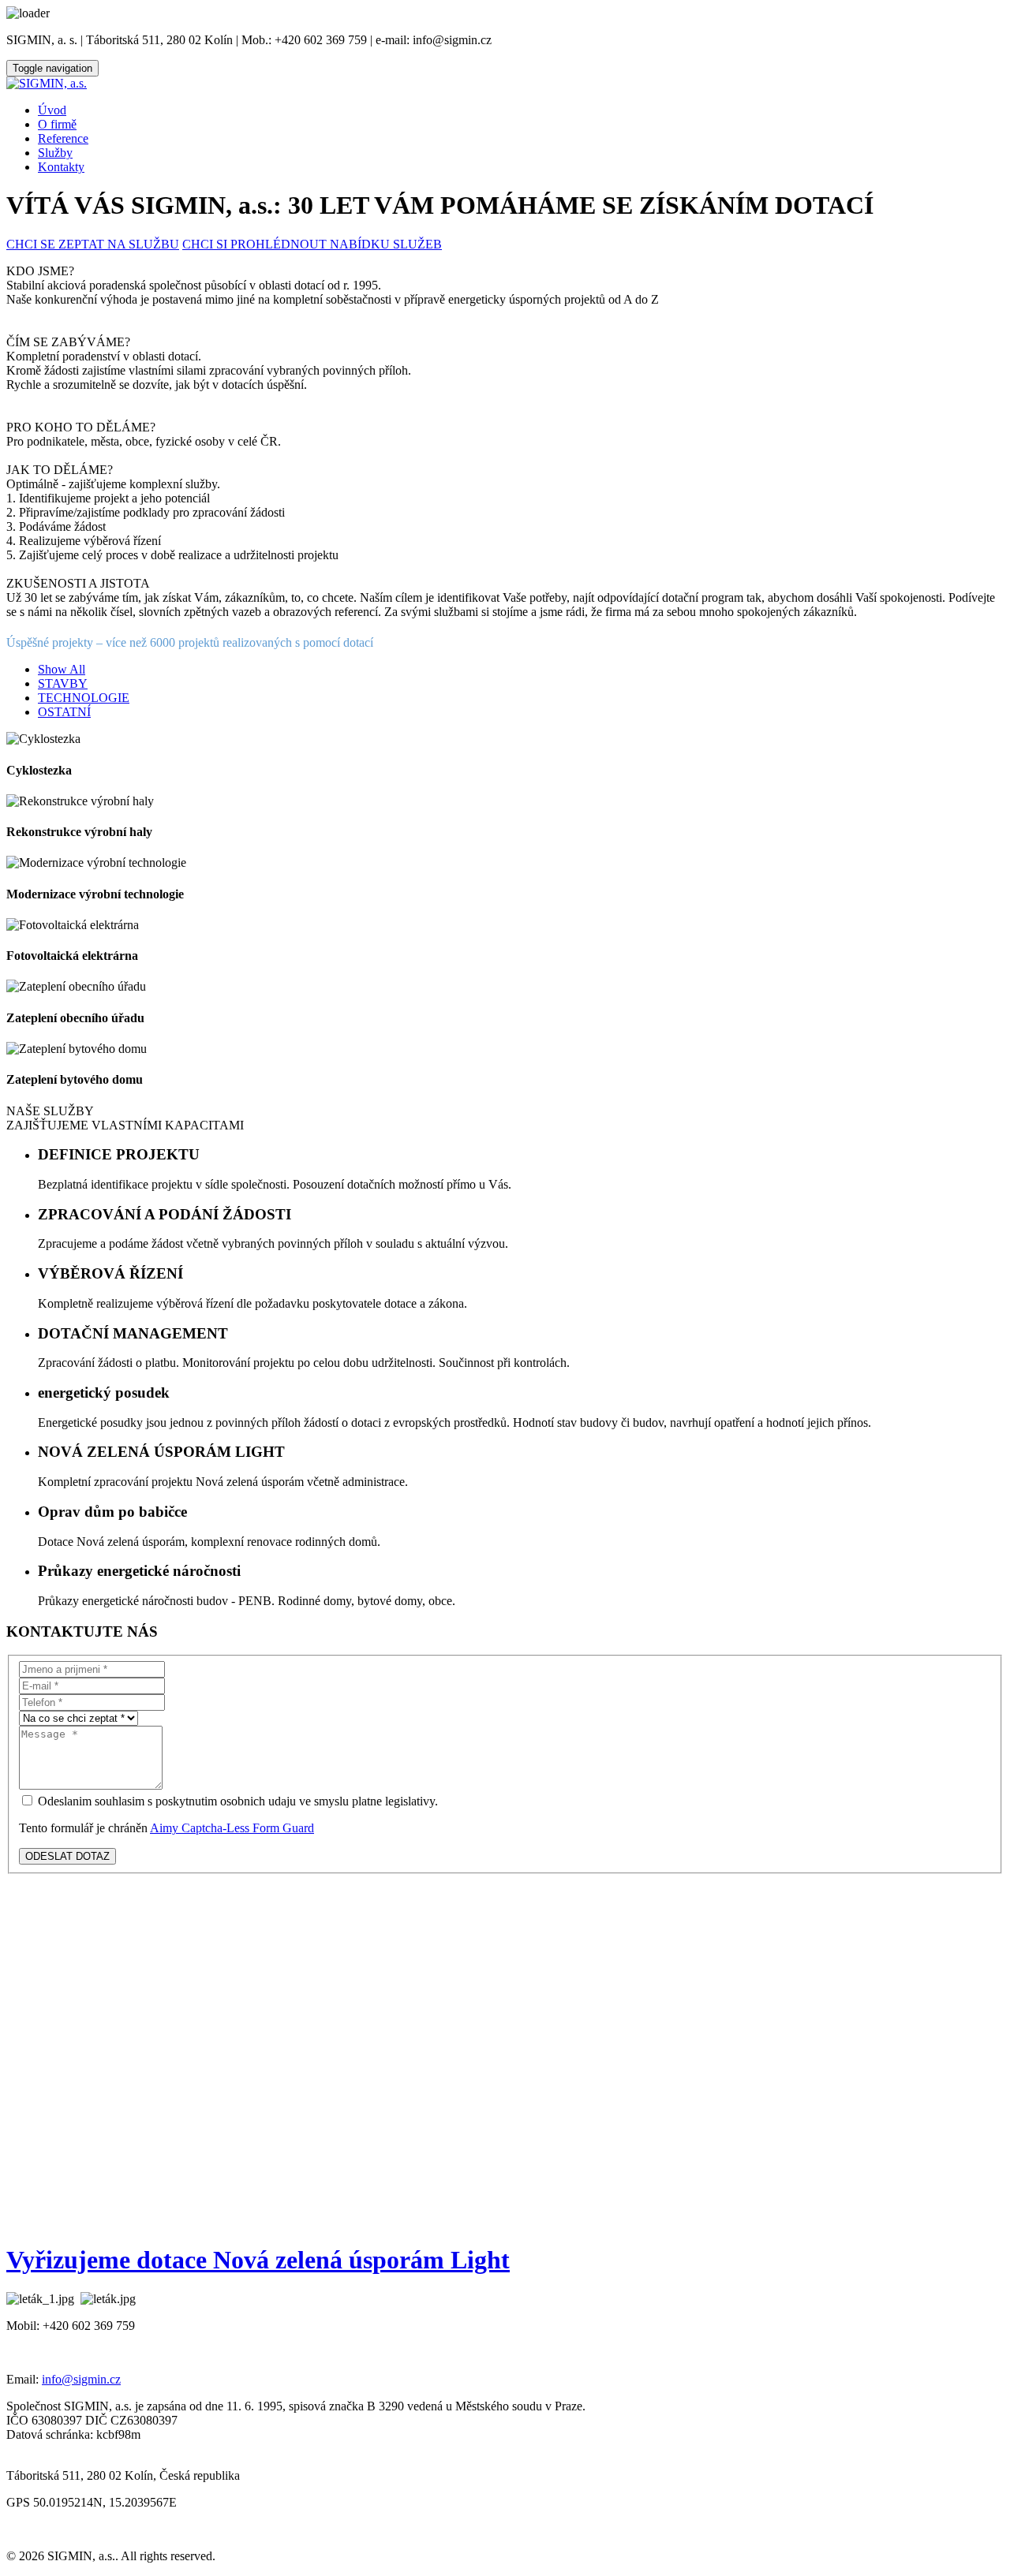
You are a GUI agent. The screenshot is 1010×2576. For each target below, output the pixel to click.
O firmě (57, 124)
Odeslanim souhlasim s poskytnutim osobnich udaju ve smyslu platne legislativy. (236, 1801)
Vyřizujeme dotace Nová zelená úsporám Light (258, 2260)
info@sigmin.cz (81, 2379)
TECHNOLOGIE (84, 698)
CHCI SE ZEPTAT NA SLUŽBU (93, 244)
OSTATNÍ (64, 712)
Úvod (52, 110)
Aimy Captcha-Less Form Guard (232, 1828)
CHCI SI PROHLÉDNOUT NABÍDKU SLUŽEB (312, 244)
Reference (63, 138)
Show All (62, 669)
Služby (55, 153)
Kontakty (61, 167)
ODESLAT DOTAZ (67, 1856)
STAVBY (63, 683)
